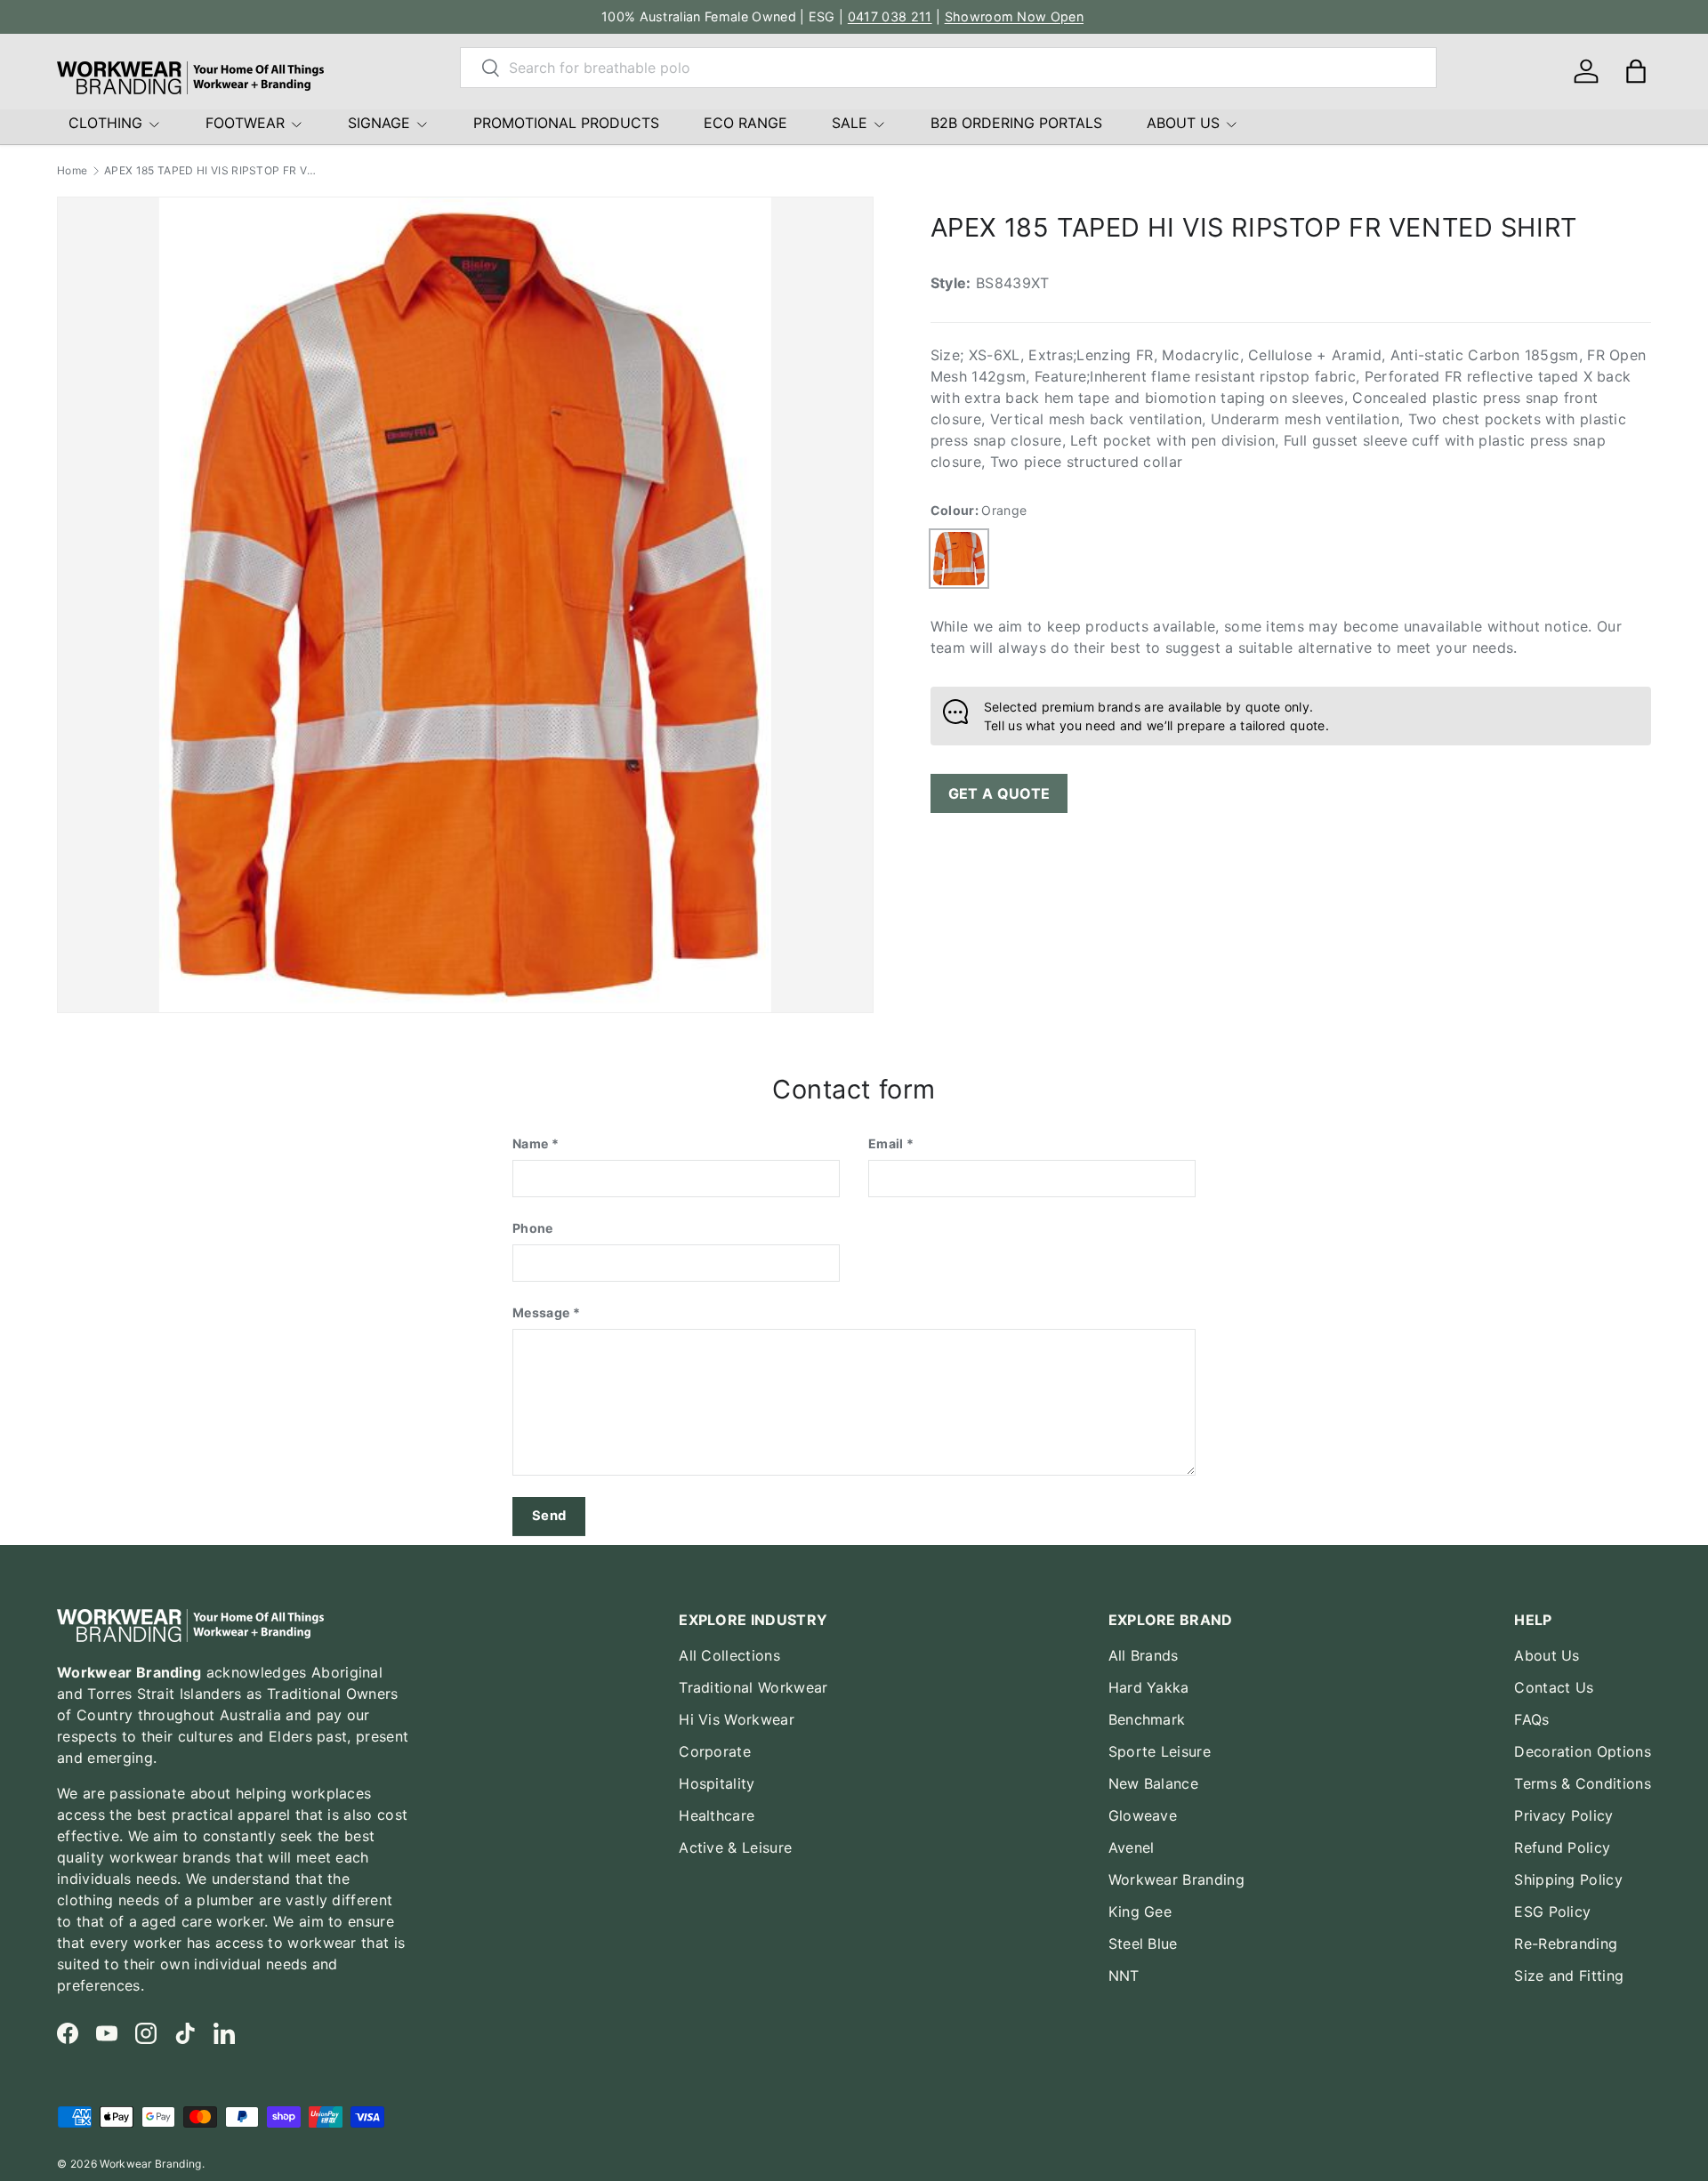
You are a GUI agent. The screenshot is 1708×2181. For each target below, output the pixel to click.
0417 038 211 (890, 16)
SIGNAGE (379, 123)
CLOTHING (105, 123)
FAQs (1531, 1719)
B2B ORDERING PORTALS (1016, 123)
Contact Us (1554, 1687)
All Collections (729, 1655)
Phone (533, 1228)
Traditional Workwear (753, 1687)
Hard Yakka (1149, 1687)
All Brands (1144, 1655)
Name (530, 1143)
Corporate (715, 1751)
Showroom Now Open (1014, 16)
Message (541, 1312)
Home (72, 171)
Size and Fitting (1569, 1976)
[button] (1636, 71)
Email (886, 1143)
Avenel (1132, 1847)
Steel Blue (1143, 1944)
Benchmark (1147, 1719)
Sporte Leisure (1160, 1751)
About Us (1547, 1655)
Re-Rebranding (1566, 1944)
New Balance (1154, 1783)
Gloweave (1143, 1815)
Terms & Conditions (1583, 1783)
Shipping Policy (1568, 1879)
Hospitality (717, 1783)
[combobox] (948, 68)
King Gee (1140, 1911)
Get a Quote (999, 793)
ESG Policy (1552, 1911)
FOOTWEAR (245, 123)
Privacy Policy (1563, 1815)
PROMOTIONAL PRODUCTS (566, 123)
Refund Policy (1562, 1847)
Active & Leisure (735, 1847)
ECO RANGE (745, 123)
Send (549, 1516)
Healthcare (717, 1815)
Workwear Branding (1176, 1879)
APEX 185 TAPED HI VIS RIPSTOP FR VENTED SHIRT (211, 171)
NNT (1124, 1976)
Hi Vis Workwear (737, 1719)
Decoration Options (1583, 1751)
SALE (850, 123)
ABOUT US (1183, 123)
